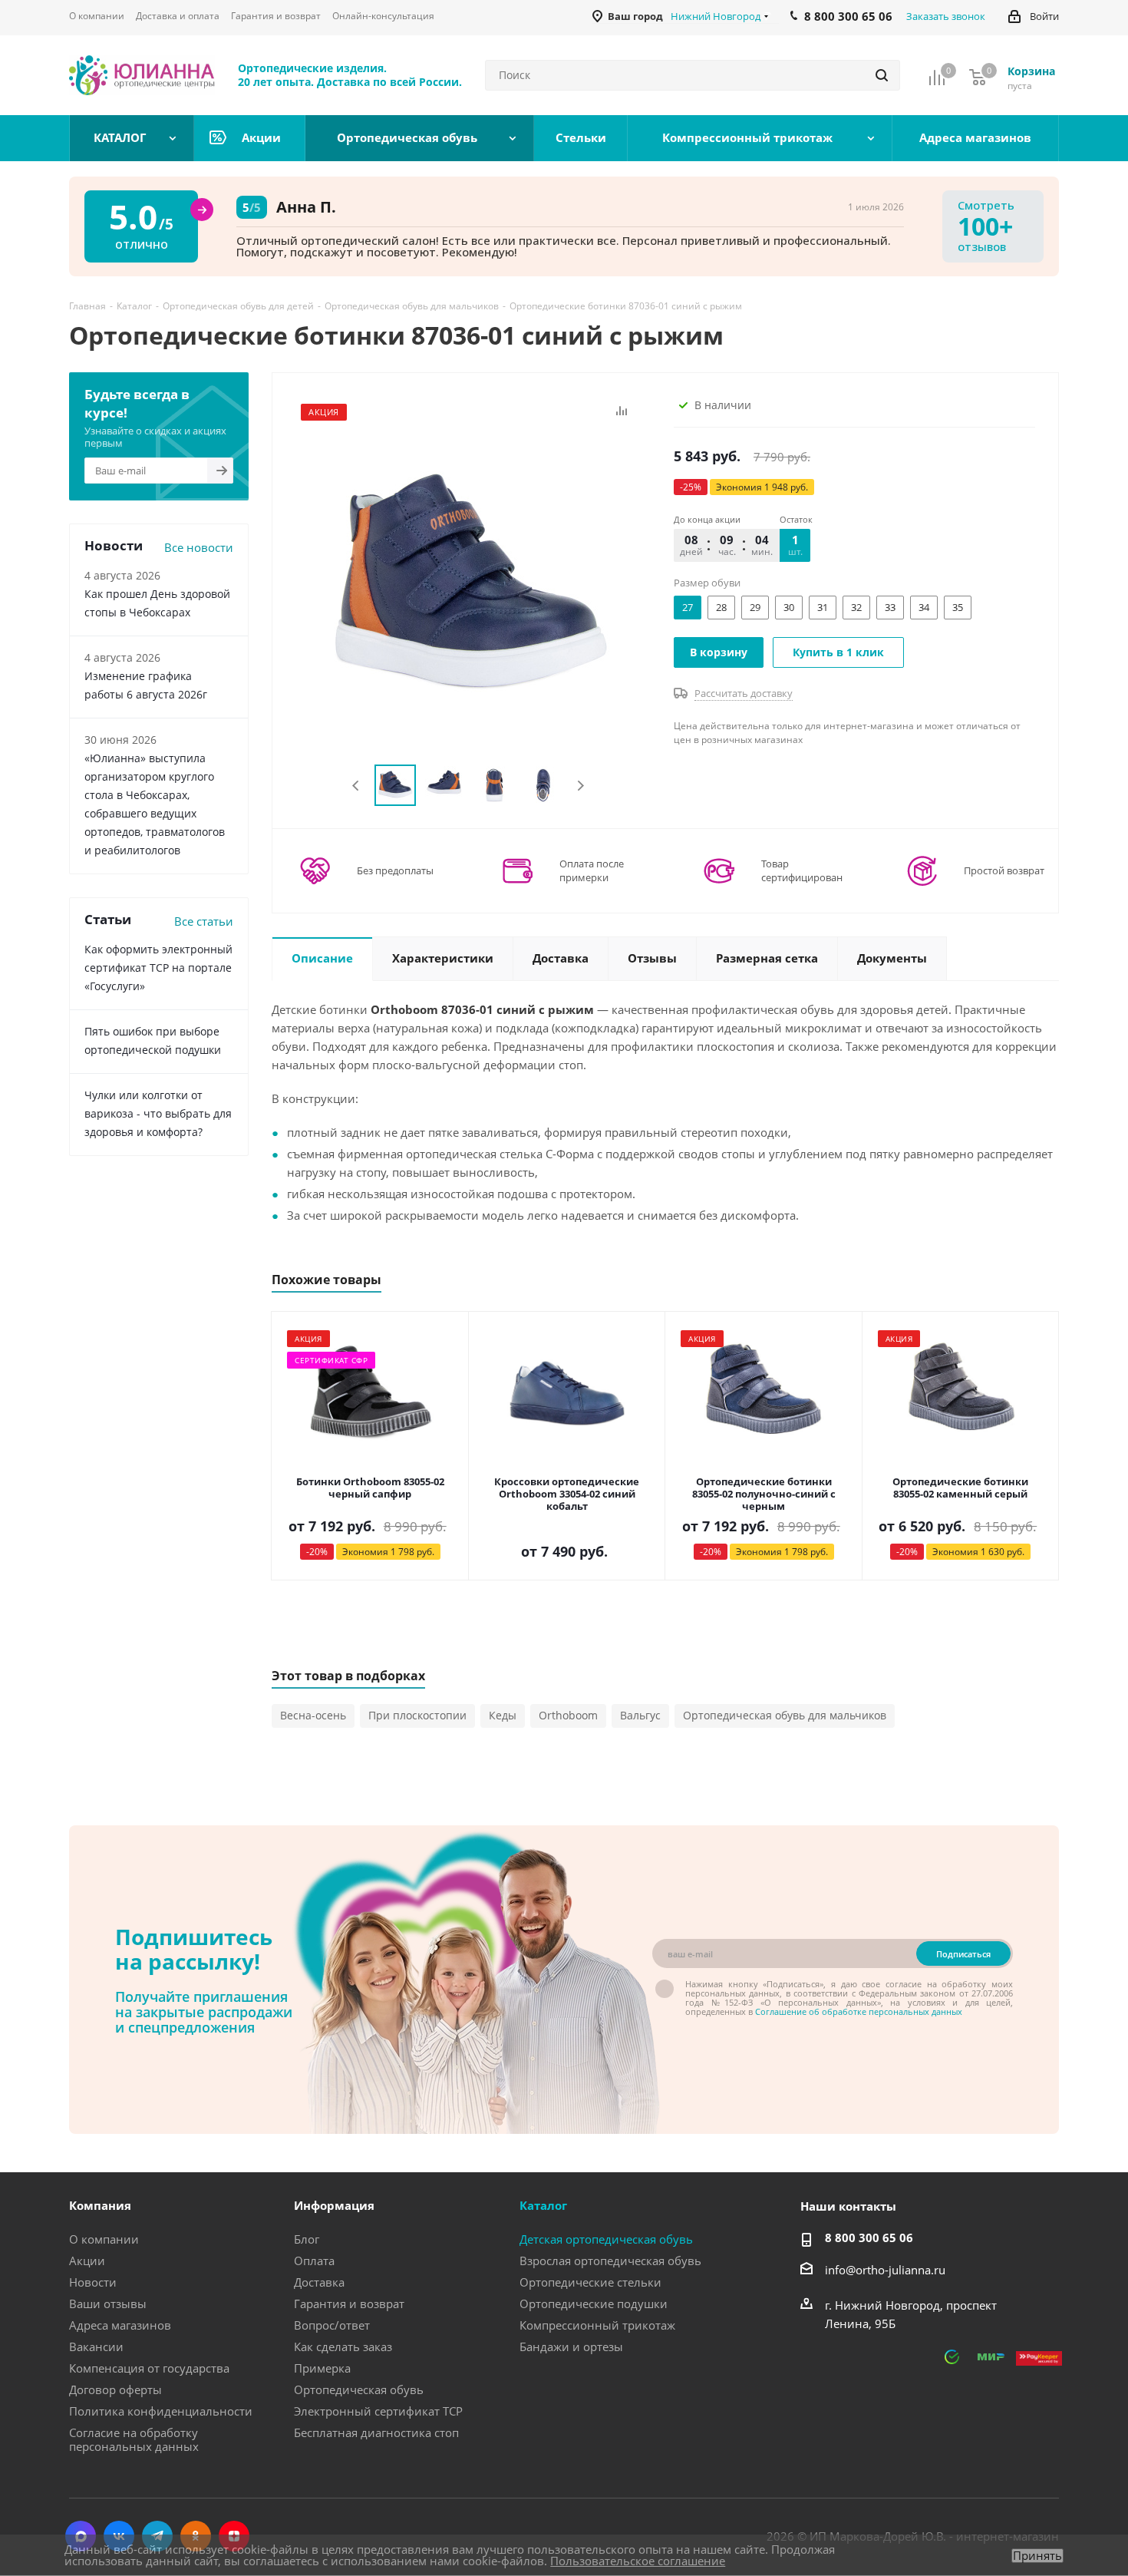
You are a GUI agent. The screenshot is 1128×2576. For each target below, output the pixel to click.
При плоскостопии (417, 1715)
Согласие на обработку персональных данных (134, 2439)
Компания (100, 2205)
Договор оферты (115, 2389)
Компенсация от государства (149, 2368)
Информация (334, 2205)
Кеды (503, 1715)
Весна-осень (313, 1715)
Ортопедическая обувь (359, 2389)
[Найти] (882, 75)
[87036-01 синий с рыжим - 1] (469, 586)
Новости (93, 2282)
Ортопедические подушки (594, 2304)
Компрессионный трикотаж (597, 2325)
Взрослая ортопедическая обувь (610, 2261)
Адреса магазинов (120, 2325)
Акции (87, 2261)
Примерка (322, 2368)
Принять (1037, 2556)
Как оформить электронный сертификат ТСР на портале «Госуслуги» (158, 968)
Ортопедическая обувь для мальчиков (785, 1715)
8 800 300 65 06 (869, 2237)
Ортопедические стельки (590, 2282)
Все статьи (204, 921)
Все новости (199, 547)
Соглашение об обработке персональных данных (859, 2011)
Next (580, 786)
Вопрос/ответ (332, 2325)
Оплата (314, 2261)
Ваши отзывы (108, 2304)
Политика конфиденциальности (161, 2411)
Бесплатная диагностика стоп (376, 2432)
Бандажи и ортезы (571, 2346)
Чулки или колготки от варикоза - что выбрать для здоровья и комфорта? (158, 1113)
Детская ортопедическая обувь (606, 2239)
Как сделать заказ (343, 2346)
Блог (307, 2239)
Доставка (319, 2282)
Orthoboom (568, 1715)
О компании (104, 2239)
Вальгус (640, 1715)
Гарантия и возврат (349, 2304)
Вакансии (96, 2346)
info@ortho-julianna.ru (885, 2270)
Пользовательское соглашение (638, 2561)
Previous (356, 786)
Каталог (543, 2205)
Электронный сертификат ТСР (378, 2411)
